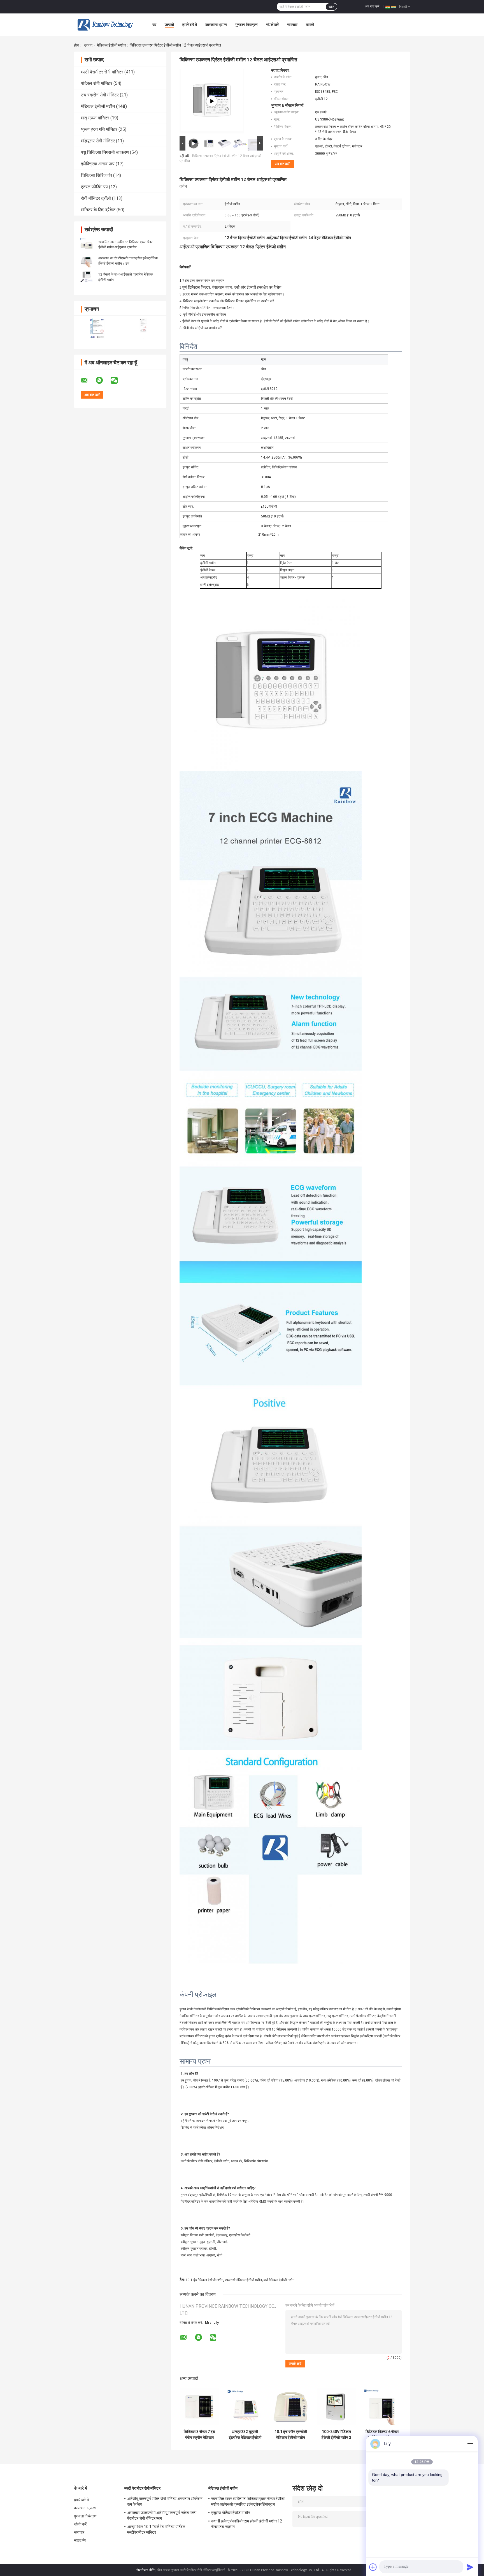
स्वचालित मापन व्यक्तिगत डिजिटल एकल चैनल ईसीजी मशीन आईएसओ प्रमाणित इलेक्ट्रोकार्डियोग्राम (126, 247)
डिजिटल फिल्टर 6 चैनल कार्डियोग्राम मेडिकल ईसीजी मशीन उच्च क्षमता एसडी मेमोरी (382, 2435)
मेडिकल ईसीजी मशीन (111, 45)
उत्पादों (169, 25)
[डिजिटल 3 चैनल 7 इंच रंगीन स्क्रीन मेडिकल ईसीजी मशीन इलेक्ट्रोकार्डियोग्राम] (199, 2407)
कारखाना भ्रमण (216, 25)
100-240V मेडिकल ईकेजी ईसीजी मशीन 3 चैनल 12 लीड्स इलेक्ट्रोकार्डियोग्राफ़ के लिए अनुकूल (336, 2435)
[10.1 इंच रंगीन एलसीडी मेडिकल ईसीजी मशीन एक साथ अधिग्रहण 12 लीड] (291, 2407)
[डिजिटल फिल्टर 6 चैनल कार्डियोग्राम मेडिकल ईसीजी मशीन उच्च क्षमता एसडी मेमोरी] (382, 2407)
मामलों (310, 25)
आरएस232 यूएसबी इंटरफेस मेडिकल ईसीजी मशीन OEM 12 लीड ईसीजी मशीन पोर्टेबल (245, 2435)
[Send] (470, 2567)
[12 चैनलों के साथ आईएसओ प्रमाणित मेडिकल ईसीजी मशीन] (87, 277)
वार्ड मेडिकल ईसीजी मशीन (279, 2280)
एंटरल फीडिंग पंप (94, 187)
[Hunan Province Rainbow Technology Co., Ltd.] (105, 25)
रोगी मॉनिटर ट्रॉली (96, 198)
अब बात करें (372, 6)
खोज (331, 7)
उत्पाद (88, 45)
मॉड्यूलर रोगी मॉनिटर (98, 141)
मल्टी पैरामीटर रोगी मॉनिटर (102, 72)
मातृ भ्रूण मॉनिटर (95, 118)
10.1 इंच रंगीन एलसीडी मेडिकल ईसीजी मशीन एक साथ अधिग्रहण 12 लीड (291, 2435)
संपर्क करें (272, 25)
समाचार (292, 25)
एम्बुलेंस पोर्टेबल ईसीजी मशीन (231, 2513)
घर (154, 25)
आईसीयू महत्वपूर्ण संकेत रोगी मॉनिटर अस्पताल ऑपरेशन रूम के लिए (165, 2501)
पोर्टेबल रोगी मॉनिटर (97, 83)
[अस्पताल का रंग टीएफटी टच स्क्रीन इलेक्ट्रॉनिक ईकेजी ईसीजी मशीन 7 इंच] (87, 261)
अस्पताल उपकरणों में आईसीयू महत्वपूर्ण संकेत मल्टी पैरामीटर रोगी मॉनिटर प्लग (162, 2515)
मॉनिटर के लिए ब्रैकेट (98, 210)
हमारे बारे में (190, 25)
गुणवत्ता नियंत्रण (246, 25)
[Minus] (470, 2444)
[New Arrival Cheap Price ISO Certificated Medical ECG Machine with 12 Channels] (212, 101)
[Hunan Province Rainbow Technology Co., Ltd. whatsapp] (103, 380)
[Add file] (373, 2567)
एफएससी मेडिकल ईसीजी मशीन (243, 2280)
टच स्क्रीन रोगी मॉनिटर (100, 95)
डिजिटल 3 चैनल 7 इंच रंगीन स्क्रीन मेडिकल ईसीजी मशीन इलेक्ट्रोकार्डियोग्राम (199, 2435)
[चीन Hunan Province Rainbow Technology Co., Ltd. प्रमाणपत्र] (97, 329)
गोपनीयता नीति (146, 2570)
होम (76, 45)
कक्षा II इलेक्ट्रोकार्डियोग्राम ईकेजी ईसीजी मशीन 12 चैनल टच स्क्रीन (247, 2524)
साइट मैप (80, 2540)
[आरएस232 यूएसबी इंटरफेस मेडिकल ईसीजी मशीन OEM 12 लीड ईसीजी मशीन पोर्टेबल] (245, 2407)
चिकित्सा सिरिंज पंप (96, 175)
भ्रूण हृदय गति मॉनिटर (99, 129)
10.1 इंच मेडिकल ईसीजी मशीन (204, 2280)
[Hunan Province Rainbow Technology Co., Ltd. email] (88, 380)
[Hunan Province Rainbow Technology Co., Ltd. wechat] (118, 380)
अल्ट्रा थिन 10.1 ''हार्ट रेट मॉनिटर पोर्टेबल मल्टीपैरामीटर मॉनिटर (156, 2529)
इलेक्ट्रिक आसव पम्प (98, 164)
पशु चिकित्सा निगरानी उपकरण (105, 152)
